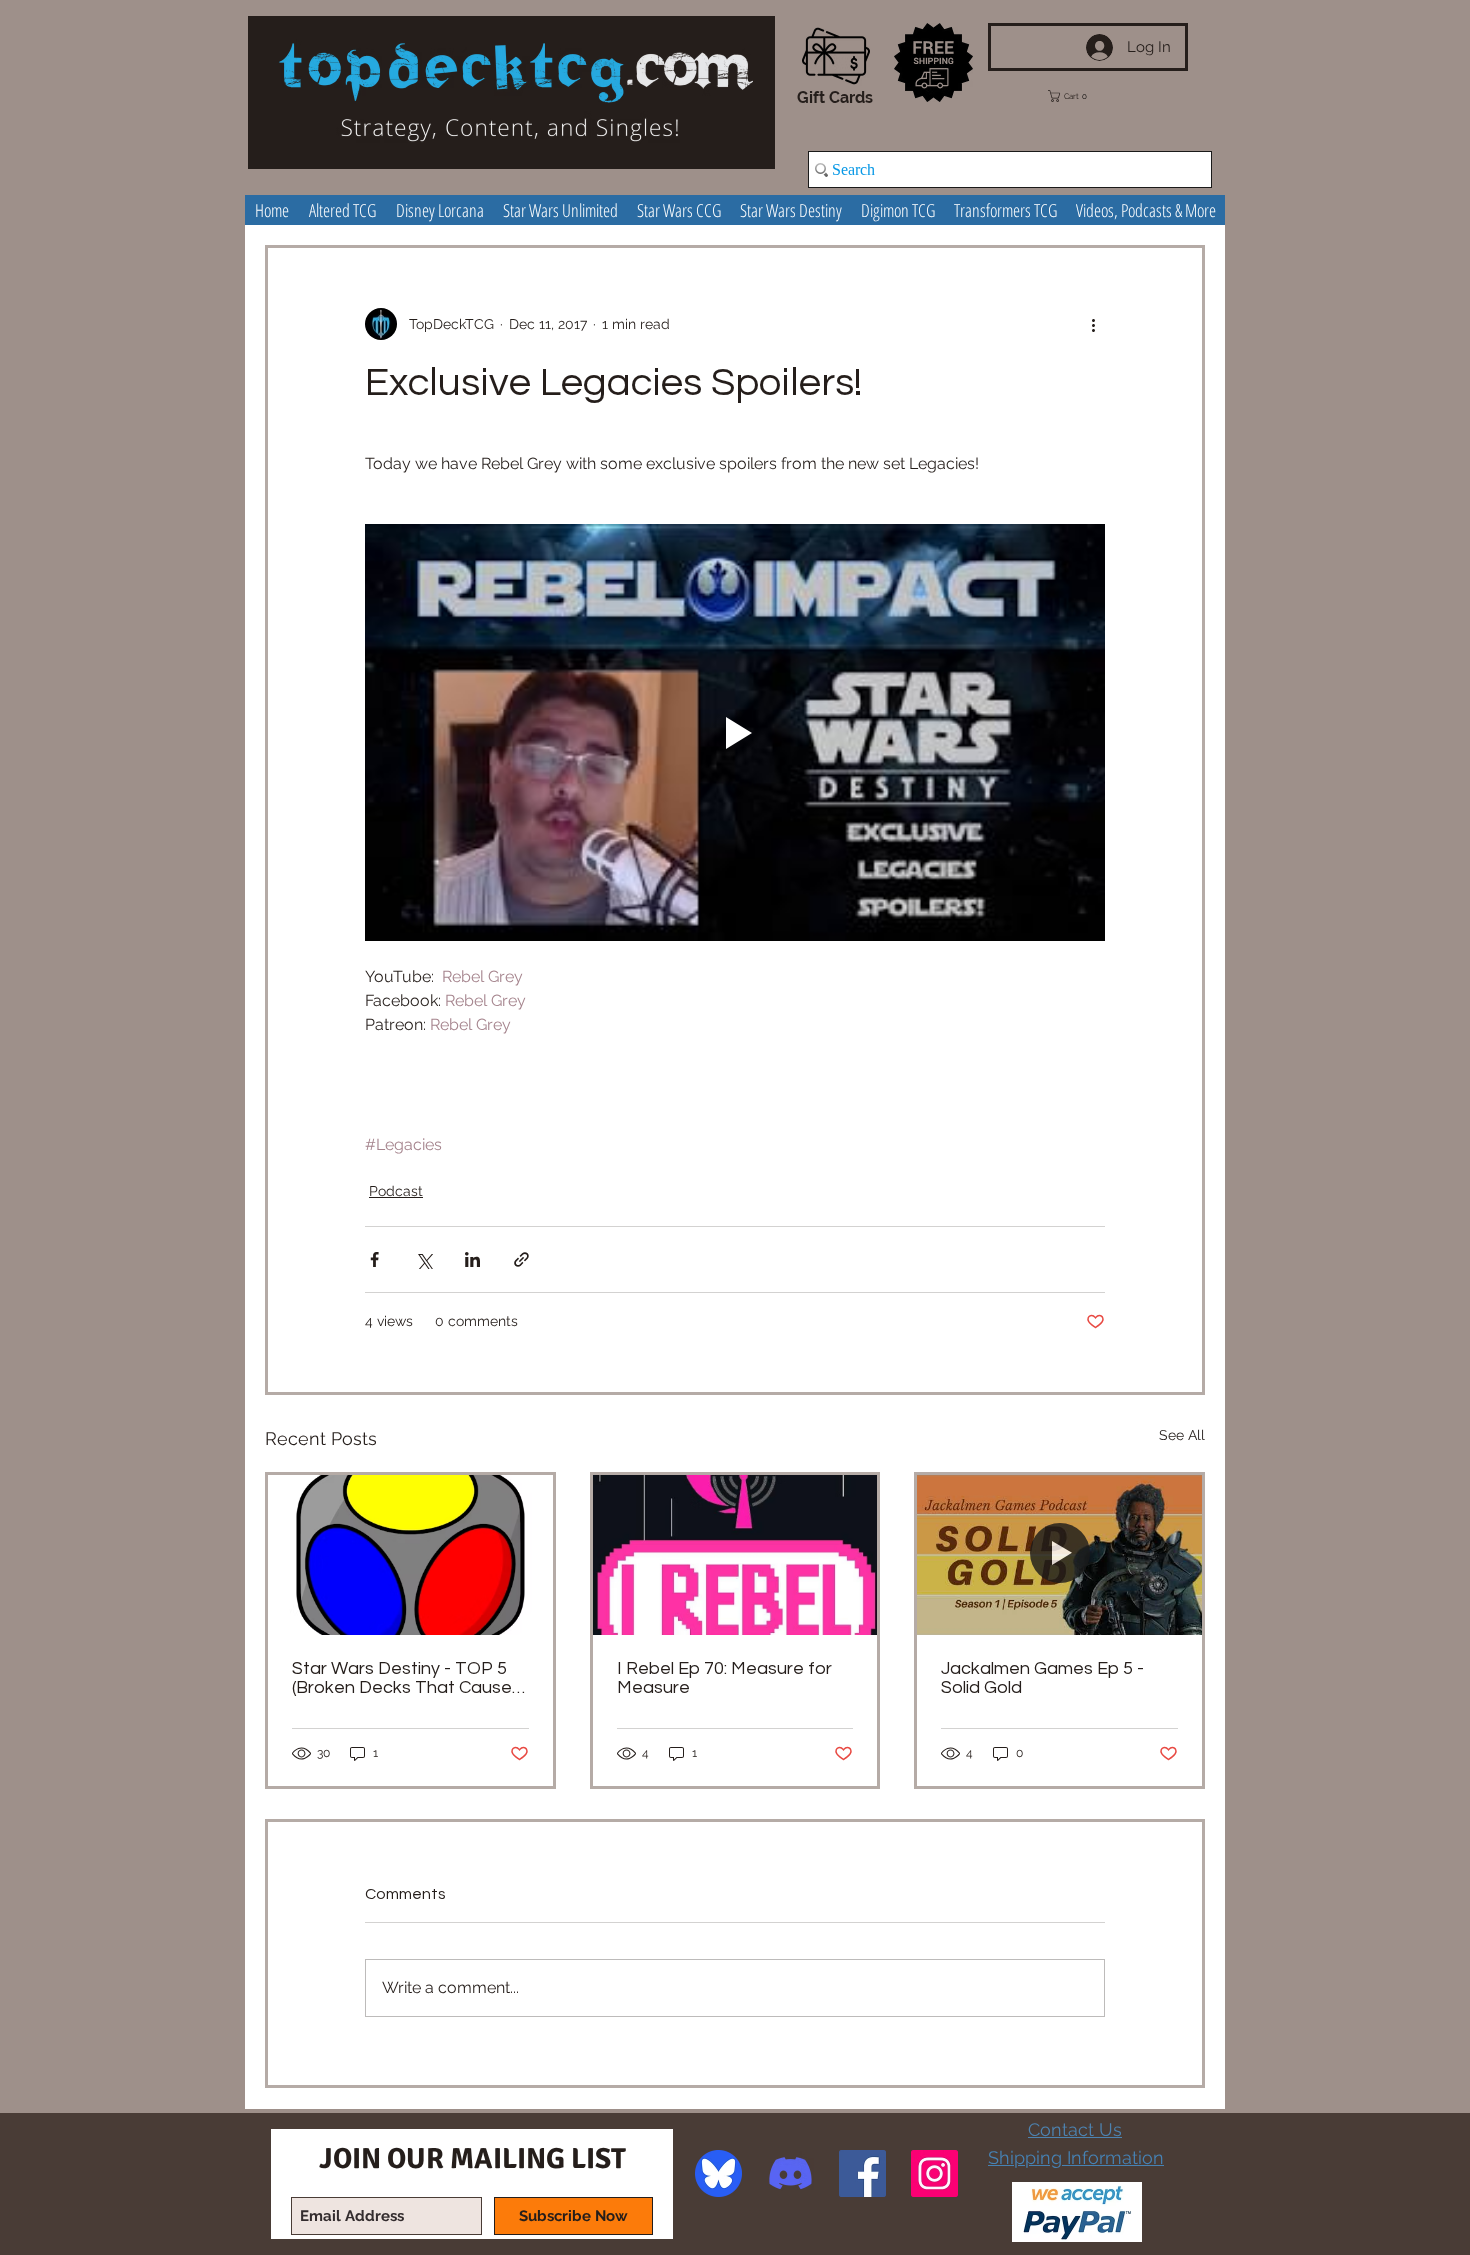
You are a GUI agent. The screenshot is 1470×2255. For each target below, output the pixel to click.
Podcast (396, 1191)
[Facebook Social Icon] (862, 2173)
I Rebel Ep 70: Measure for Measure (724, 1678)
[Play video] (735, 732)
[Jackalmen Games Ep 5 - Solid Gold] (1059, 1555)
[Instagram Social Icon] (934, 2173)
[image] (718, 2173)
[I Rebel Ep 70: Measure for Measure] (735, 1555)
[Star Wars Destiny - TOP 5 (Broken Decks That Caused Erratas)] (410, 1555)
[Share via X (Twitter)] (423, 1259)
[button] (1082, 96)
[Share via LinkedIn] (472, 1259)
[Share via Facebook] (374, 1259)
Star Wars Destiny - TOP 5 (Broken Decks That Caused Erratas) (407, 1678)
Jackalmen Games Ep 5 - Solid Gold (1042, 1678)
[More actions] (1093, 324)
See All (1182, 1435)
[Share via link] (521, 1259)
